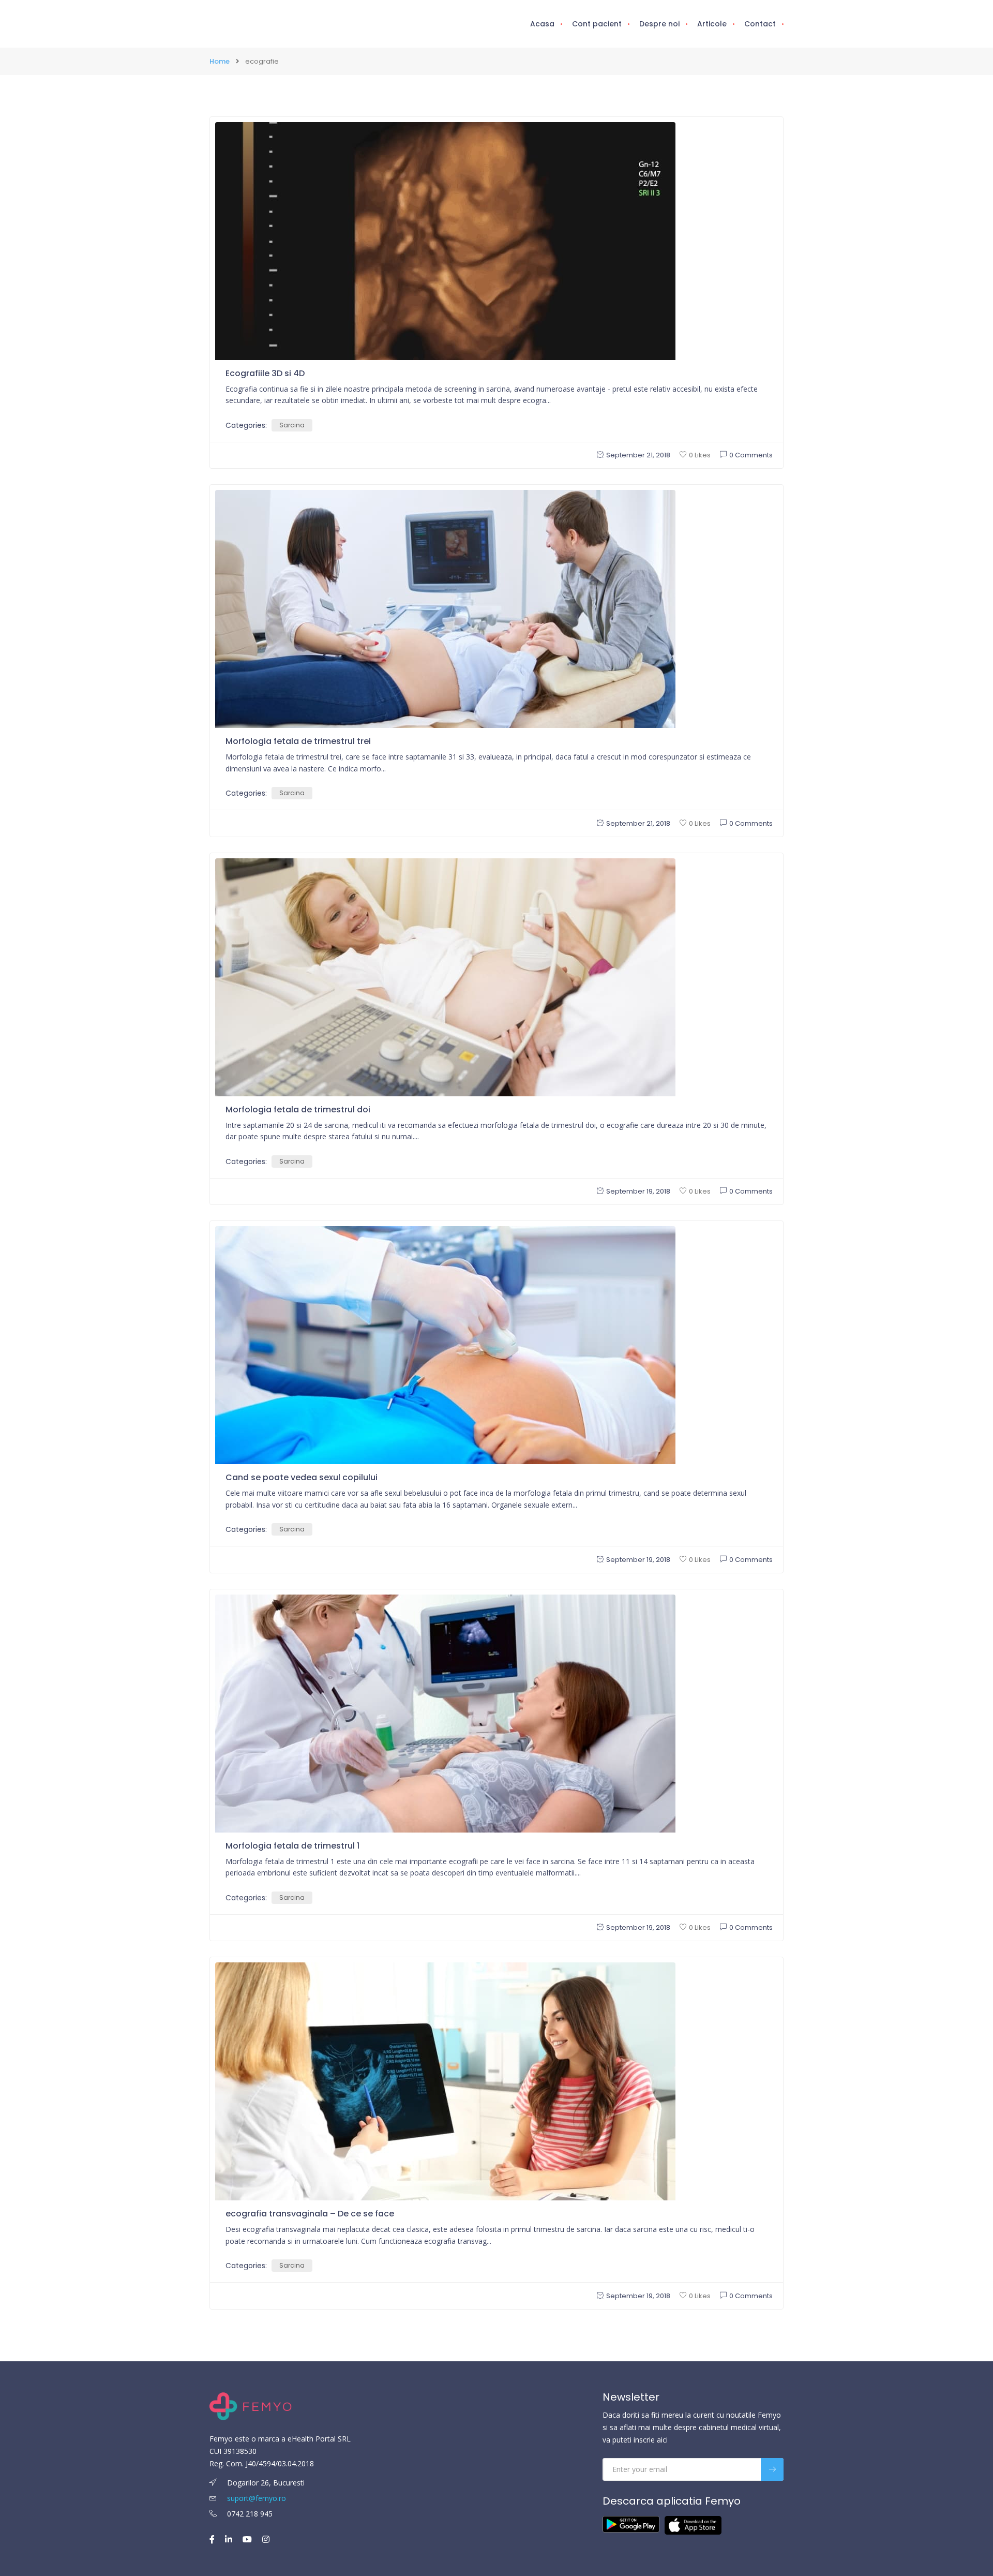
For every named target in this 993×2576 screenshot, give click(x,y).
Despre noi (659, 24)
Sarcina (292, 425)
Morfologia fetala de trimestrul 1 (292, 1846)
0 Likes (700, 455)
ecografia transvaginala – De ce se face (310, 2214)
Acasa (542, 24)
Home (220, 61)
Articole (712, 24)
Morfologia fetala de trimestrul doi (298, 1110)
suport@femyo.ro (257, 2498)
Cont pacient (597, 24)
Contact (760, 24)
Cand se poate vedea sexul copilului (302, 1477)
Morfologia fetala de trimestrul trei (298, 741)
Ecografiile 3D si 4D (265, 373)
